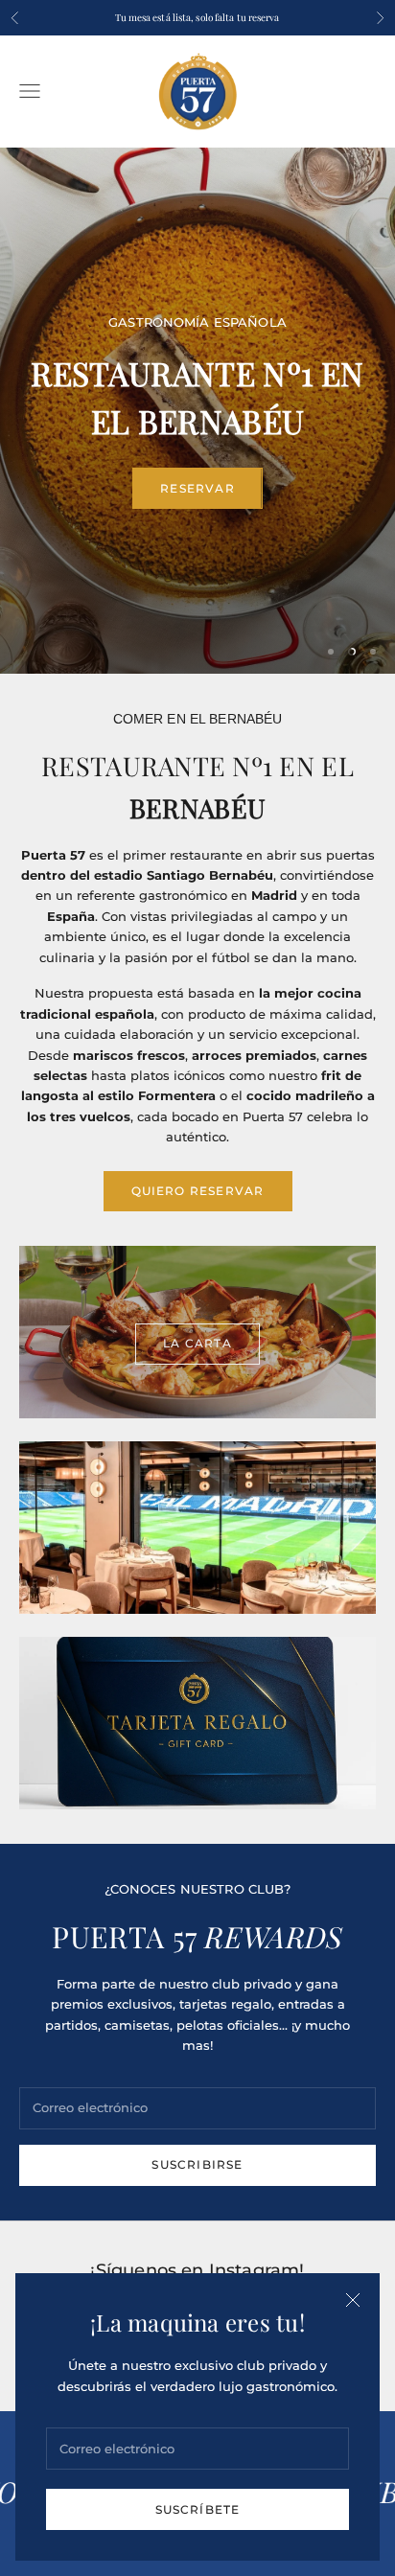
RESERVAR (197, 488)
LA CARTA (197, 1343)
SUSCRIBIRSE (197, 2164)
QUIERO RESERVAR (198, 1191)
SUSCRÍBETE (198, 2509)
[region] (197, 411)
